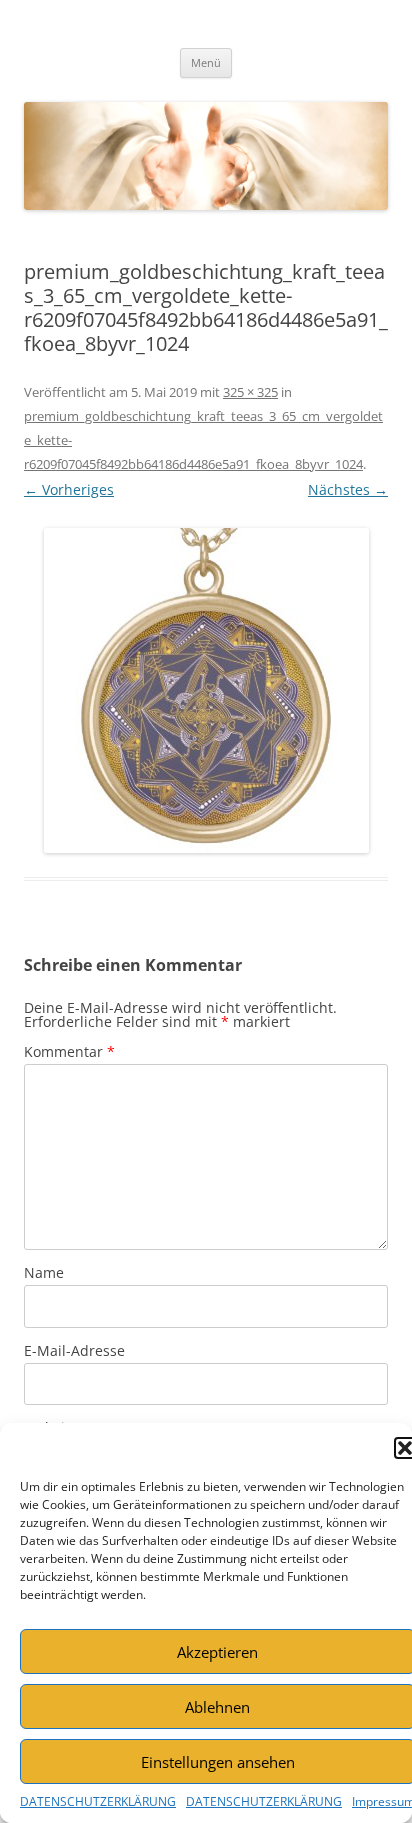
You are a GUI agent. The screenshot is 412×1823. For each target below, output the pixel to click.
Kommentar (69, 1051)
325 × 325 (250, 392)
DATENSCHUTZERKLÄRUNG (98, 1801)
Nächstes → (348, 489)
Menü (206, 62)
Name (44, 1272)
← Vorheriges (69, 489)
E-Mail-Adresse (74, 1350)
